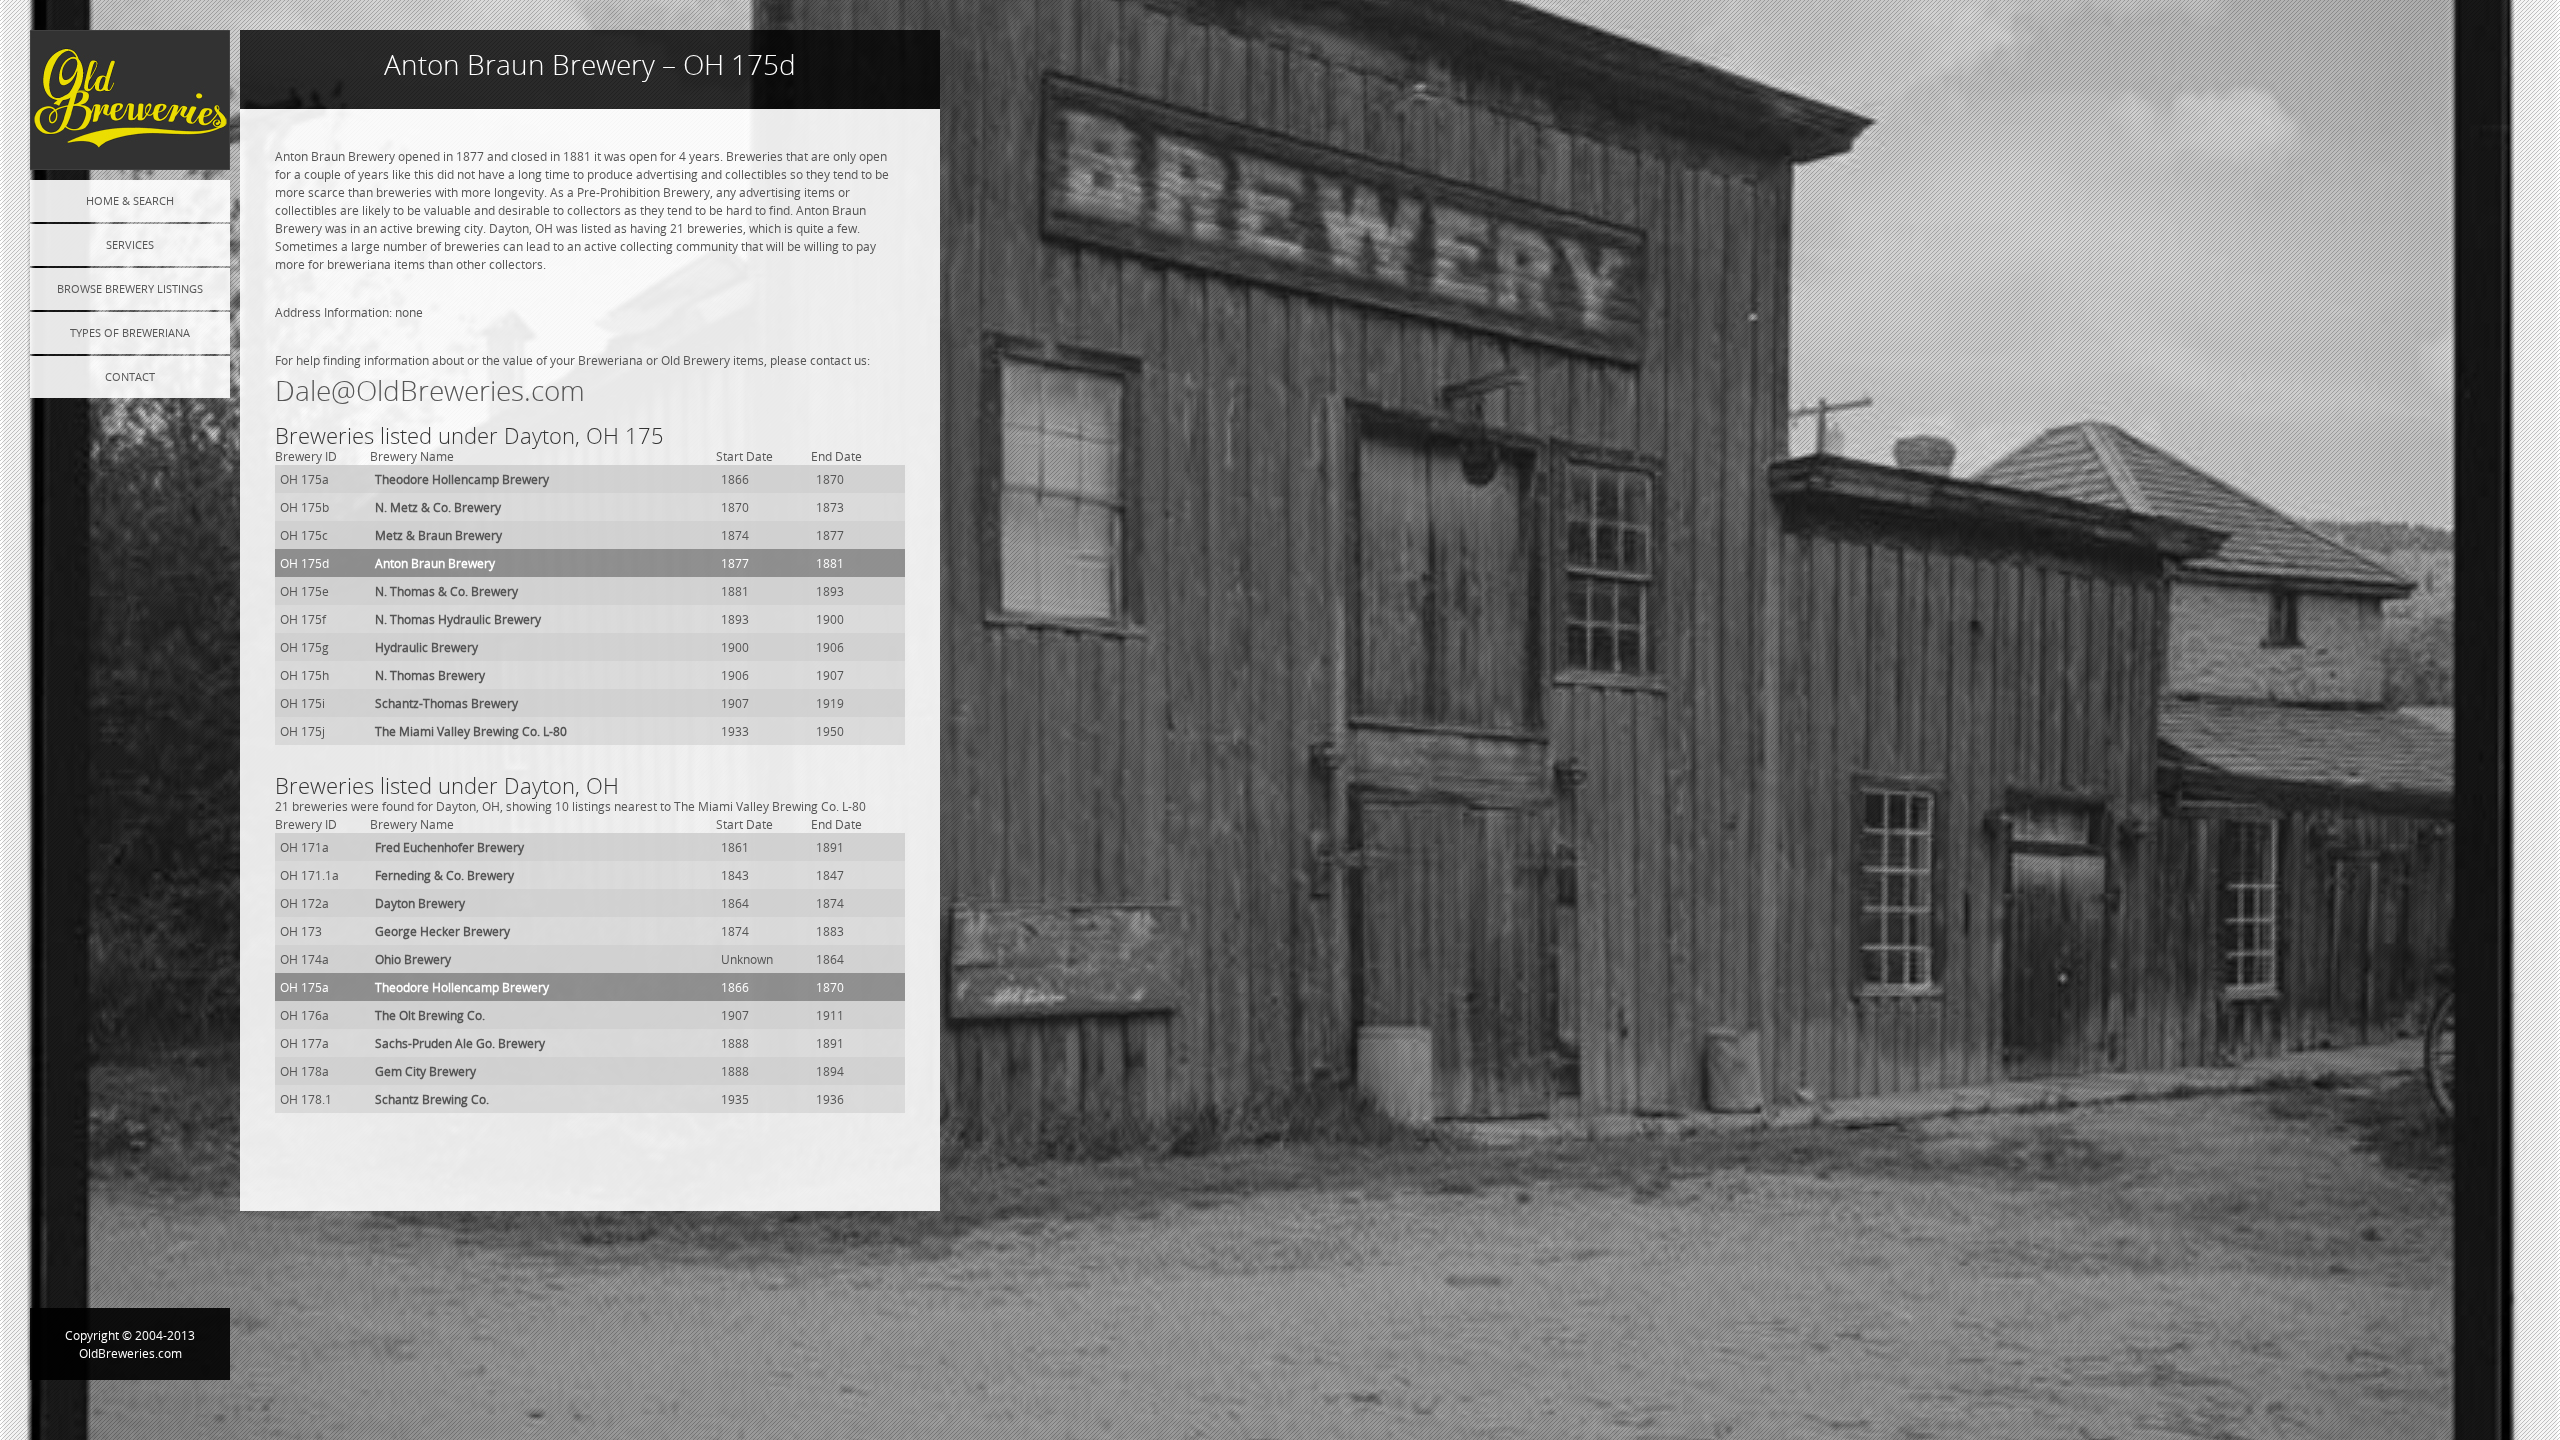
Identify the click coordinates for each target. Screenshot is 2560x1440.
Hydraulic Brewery (426, 647)
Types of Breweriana (130, 332)
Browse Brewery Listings (130, 288)
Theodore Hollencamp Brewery (462, 479)
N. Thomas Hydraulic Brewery (458, 619)
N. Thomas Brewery (430, 675)
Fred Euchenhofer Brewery (449, 847)
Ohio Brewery (413, 959)
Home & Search (130, 200)
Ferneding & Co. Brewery (444, 875)
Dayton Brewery (420, 903)
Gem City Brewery (425, 1071)
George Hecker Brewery (442, 931)
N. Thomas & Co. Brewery (446, 591)
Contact (130, 376)
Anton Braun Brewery (435, 563)
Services (130, 244)
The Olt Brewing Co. (430, 1015)
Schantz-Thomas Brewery (446, 703)
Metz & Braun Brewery (438, 535)
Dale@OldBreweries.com (430, 390)
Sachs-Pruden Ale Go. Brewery (460, 1043)
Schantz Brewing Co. (432, 1099)
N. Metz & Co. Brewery (438, 507)
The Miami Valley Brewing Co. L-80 (471, 731)
